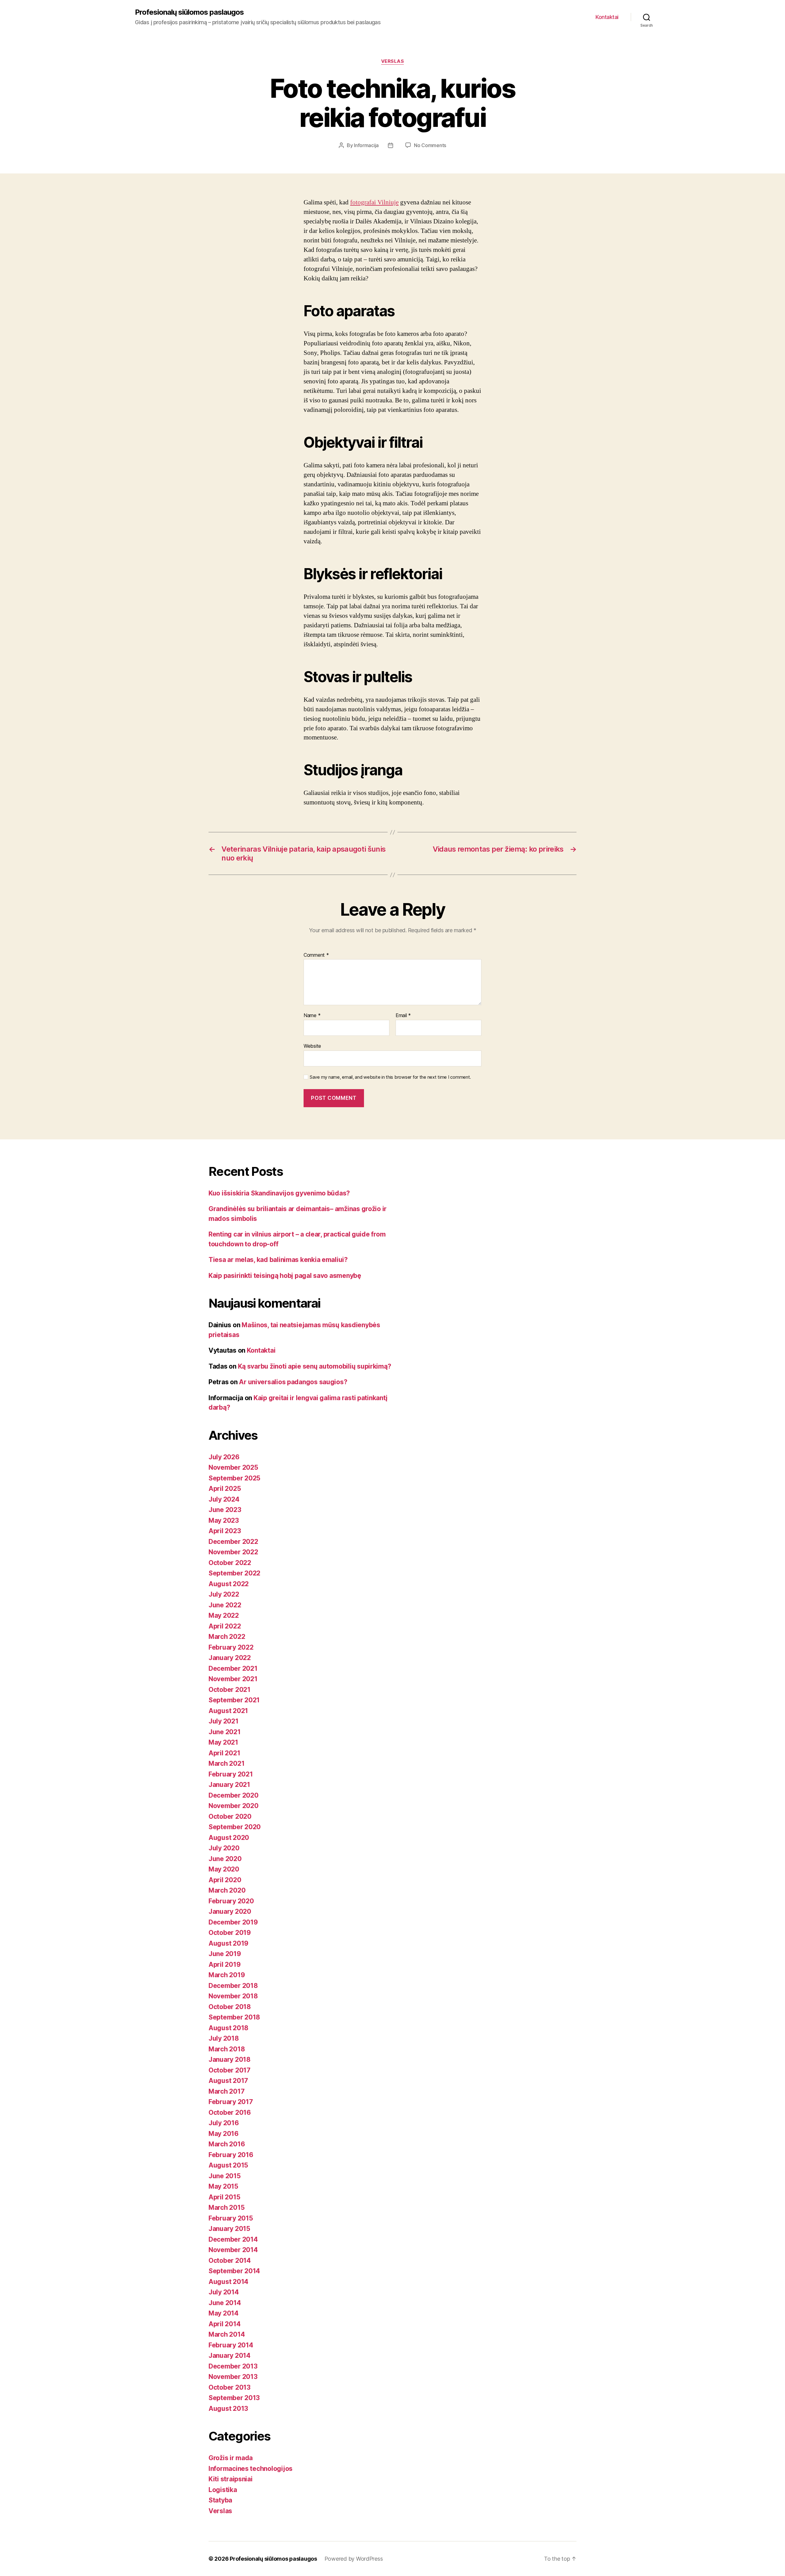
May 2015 (223, 2186)
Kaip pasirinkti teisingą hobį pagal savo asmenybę (285, 1276)
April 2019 (224, 1964)
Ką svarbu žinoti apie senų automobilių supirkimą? (315, 1366)
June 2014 (225, 2303)
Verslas (393, 61)
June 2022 (225, 1605)
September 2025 (234, 1478)
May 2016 (224, 2134)
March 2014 (227, 2334)
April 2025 (225, 1489)
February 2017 (231, 2102)
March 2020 (227, 1890)
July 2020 (224, 1848)
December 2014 (233, 2239)
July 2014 (224, 2292)
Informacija (366, 145)
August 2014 (228, 2282)
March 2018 (227, 2049)
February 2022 (231, 1647)
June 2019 (225, 1954)
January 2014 (230, 2356)
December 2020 (234, 1795)
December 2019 (233, 1922)
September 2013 (234, 2398)
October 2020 (230, 1816)
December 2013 (233, 2366)
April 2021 (224, 1753)
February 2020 (231, 1901)
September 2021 (234, 1700)
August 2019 (228, 1943)
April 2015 (224, 2197)
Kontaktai (607, 17)
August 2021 (228, 1711)
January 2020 (230, 1911)
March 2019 (227, 1975)
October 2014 (230, 2261)
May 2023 (224, 1520)
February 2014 (231, 2345)
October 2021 (230, 1690)
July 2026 (224, 1457)
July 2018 (224, 2038)
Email (403, 1016)
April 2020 (225, 1880)
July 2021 (224, 1721)
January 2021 (229, 1785)
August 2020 (229, 1838)
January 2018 (230, 2059)
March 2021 (226, 1763)
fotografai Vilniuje (374, 202)
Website (312, 1046)
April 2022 (225, 1626)
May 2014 (224, 2313)
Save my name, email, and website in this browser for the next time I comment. (390, 1077)
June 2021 (225, 1732)
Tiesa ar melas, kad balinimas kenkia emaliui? (278, 1260)
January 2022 (230, 1658)
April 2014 (224, 2324)
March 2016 (227, 2144)
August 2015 (228, 2165)
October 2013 (230, 2387)
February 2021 (231, 1774)
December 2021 (233, 1668)
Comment (316, 955)
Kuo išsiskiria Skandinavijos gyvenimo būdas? (279, 1193)
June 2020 (225, 1859)
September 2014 (234, 2271)
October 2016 (230, 2112)
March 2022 (227, 1637)
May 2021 (223, 1742)
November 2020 (234, 1806)
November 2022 (233, 1552)
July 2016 (224, 2123)
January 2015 (229, 2229)
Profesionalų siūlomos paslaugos (189, 12)
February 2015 (231, 2218)
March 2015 (226, 2207)
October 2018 (230, 2007)
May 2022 (224, 1615)
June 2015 (225, 2176)
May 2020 (224, 1869)
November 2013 (233, 2377)
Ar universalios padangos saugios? (293, 1382)
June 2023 (225, 1510)
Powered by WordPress (354, 2559)
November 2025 (233, 1467)
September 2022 (234, 1573)
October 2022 (230, 1563)
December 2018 (233, 1986)
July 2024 (224, 1499)
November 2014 (233, 2250)
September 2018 (234, 2017)
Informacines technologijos (251, 2469)
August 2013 (228, 2409)
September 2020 (235, 1827)
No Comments (430, 145)
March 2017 (226, 2091)
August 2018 (228, 2028)
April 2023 (225, 1531)
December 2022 (233, 1542)
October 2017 (230, 2070)
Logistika (223, 2490)
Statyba (220, 2500)
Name (312, 1016)
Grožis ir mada (231, 2458)
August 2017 (228, 2081)
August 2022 (229, 1584)
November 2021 (233, 1679)
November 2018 (233, 1996)
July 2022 (224, 1594)
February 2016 (231, 2155)
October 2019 (230, 1933)
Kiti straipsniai (231, 2479)
